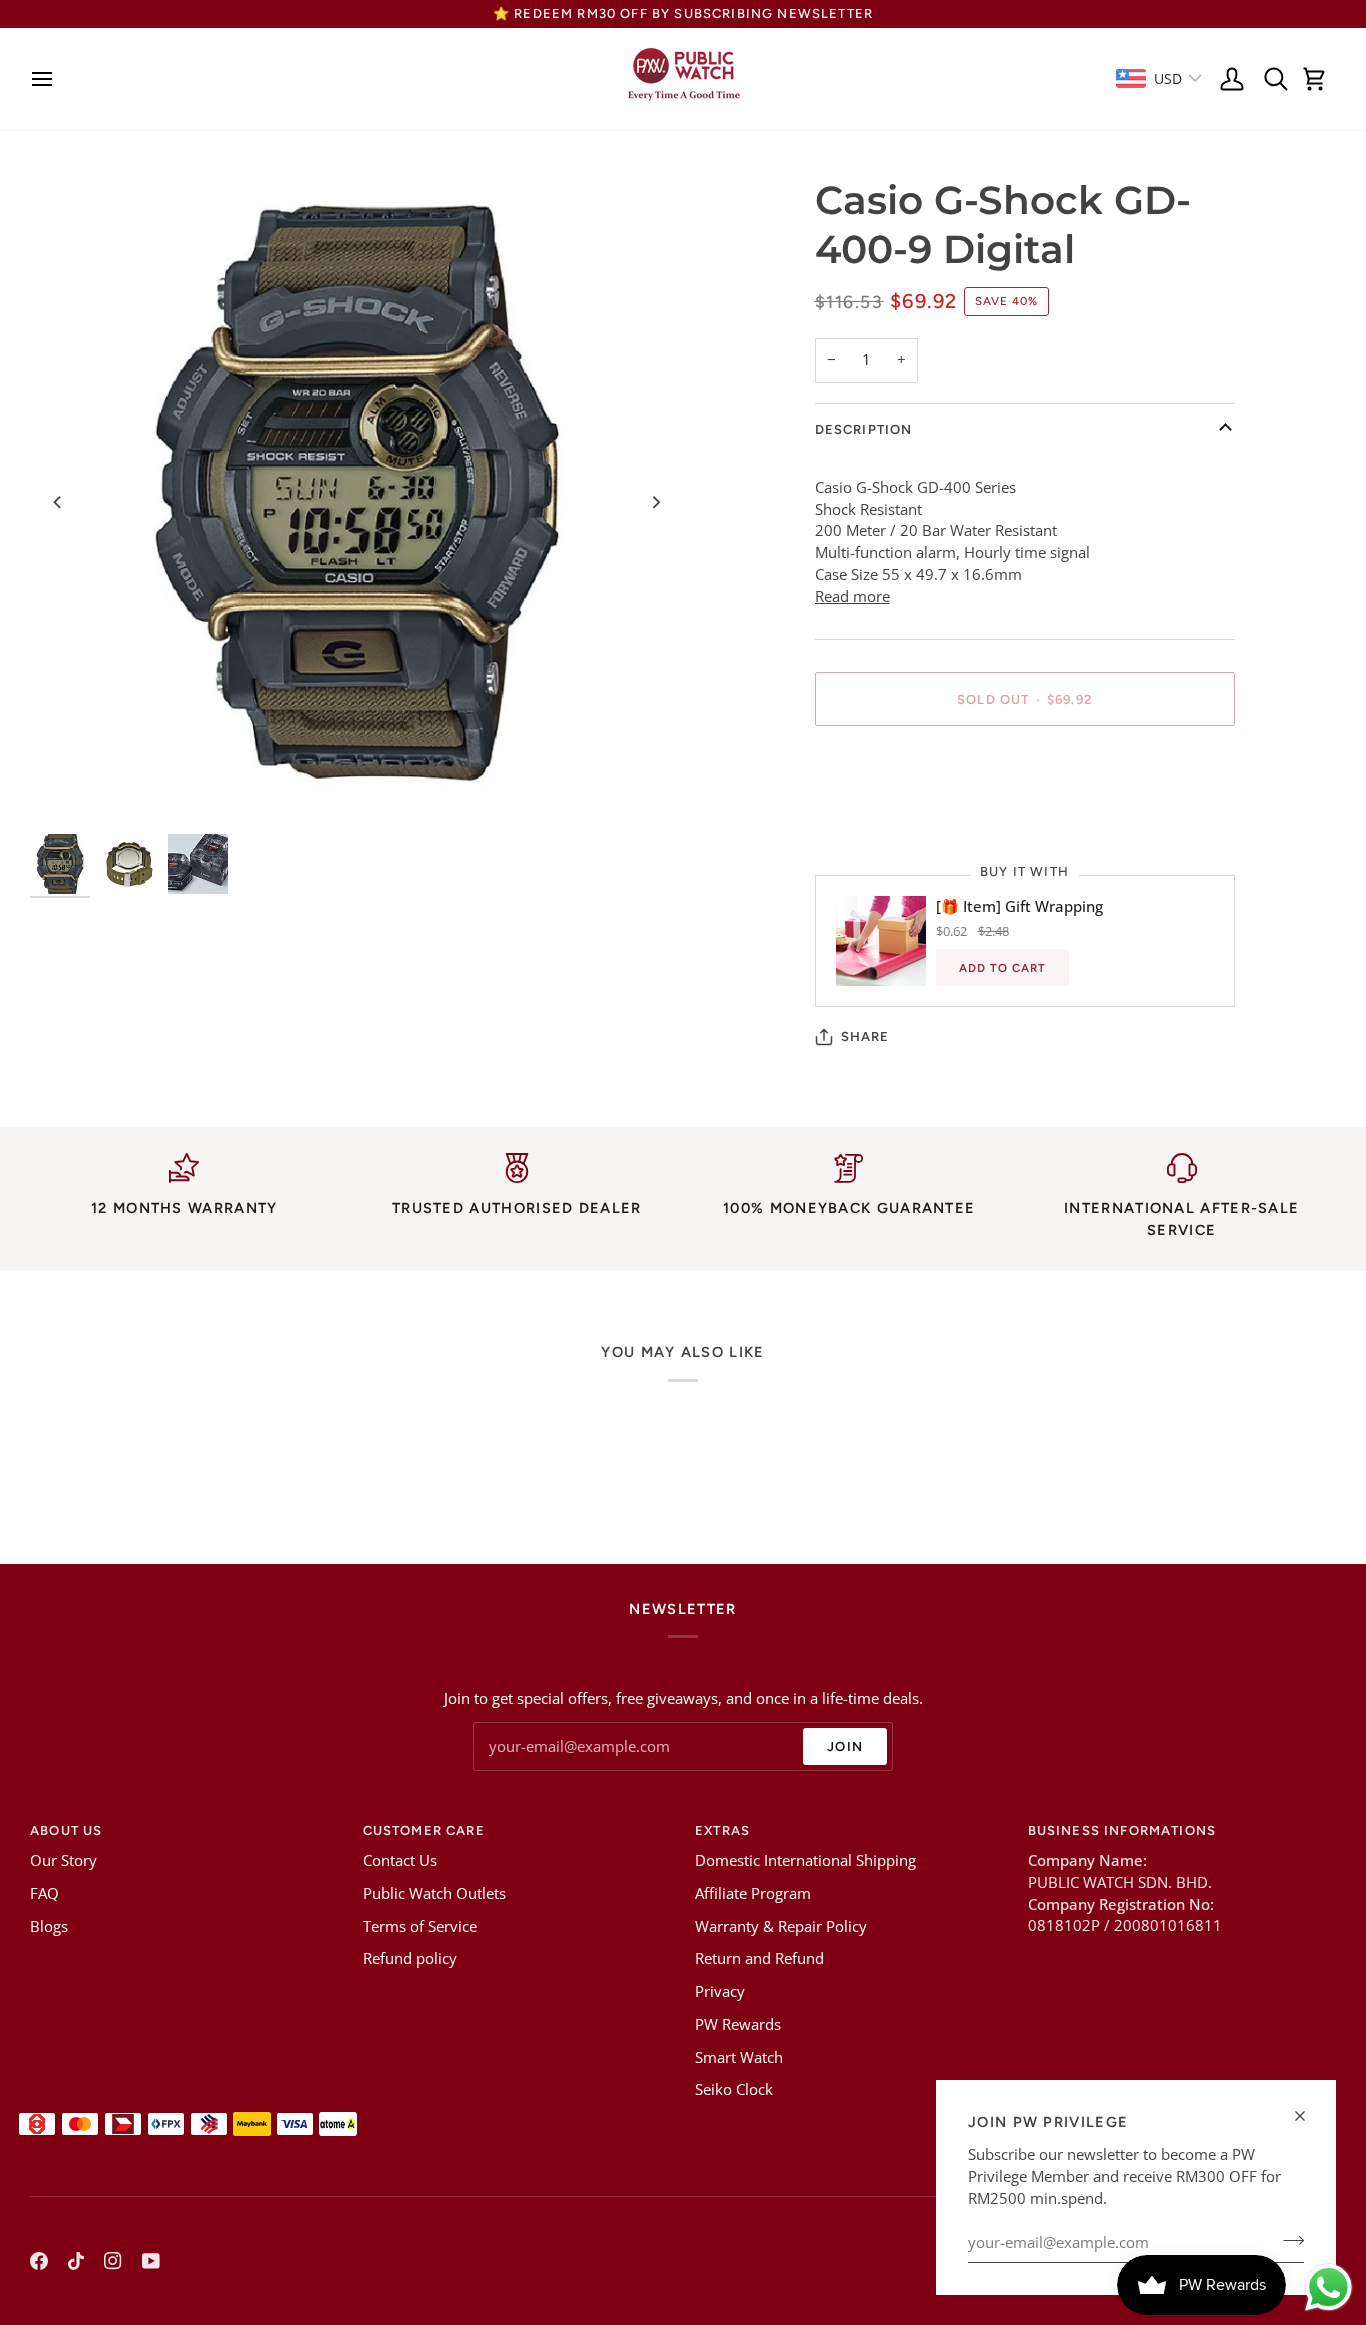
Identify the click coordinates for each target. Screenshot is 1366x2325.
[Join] (1287, 2240)
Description (864, 429)
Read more (852, 596)
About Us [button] (66, 1830)
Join (845, 1746)
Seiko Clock (734, 2089)
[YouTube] (151, 2261)
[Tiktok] (76, 2261)
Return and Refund (759, 1958)
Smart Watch (739, 2057)
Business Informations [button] (1122, 1830)
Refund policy (410, 1958)
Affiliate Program (753, 1893)
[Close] (1308, 2116)
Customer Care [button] (424, 1830)
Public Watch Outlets (434, 1893)
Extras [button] (722, 1830)
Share (865, 1036)
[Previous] (58, 502)
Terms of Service (420, 1926)
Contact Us (400, 1860)
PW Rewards (738, 2024)
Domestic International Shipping (805, 1860)
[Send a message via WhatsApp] (1328, 2287)
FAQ (44, 1893)
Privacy (720, 1991)
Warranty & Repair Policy (781, 1926)
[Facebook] (39, 2261)
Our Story (63, 1860)
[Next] (655, 502)
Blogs (49, 1926)
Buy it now (1024, 768)
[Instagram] (113, 2261)
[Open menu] (47, 79)
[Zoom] (356, 502)
